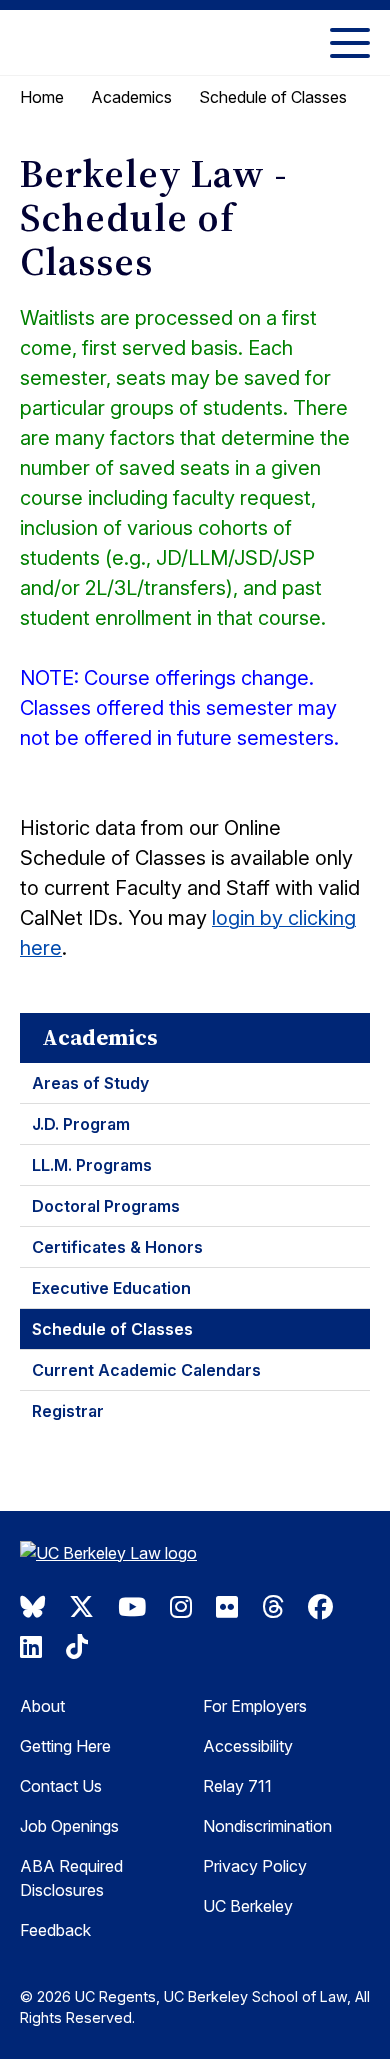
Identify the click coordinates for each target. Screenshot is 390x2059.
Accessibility (248, 1746)
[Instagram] (181, 1607)
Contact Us (61, 1786)
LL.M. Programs (92, 1165)
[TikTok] (77, 1647)
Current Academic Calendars (146, 1370)
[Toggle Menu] (350, 42)
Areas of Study (90, 1083)
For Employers (255, 1706)
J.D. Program (81, 1124)
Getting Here (65, 1746)
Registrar (68, 1411)
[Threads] (273, 1607)
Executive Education (111, 1288)
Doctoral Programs (106, 1206)
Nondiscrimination (267, 1826)
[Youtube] (132, 1607)
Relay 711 (237, 1786)
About (42, 1706)
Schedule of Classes (112, 1329)
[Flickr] (227, 1607)
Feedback (55, 1930)
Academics (131, 97)
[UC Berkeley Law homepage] (120, 1555)
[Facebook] (320, 1607)
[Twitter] (81, 1607)
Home (42, 97)
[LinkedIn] (31, 1647)
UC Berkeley (248, 1906)
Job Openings (69, 1826)
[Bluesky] (32, 1607)
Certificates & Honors (117, 1247)
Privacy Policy (255, 1866)
